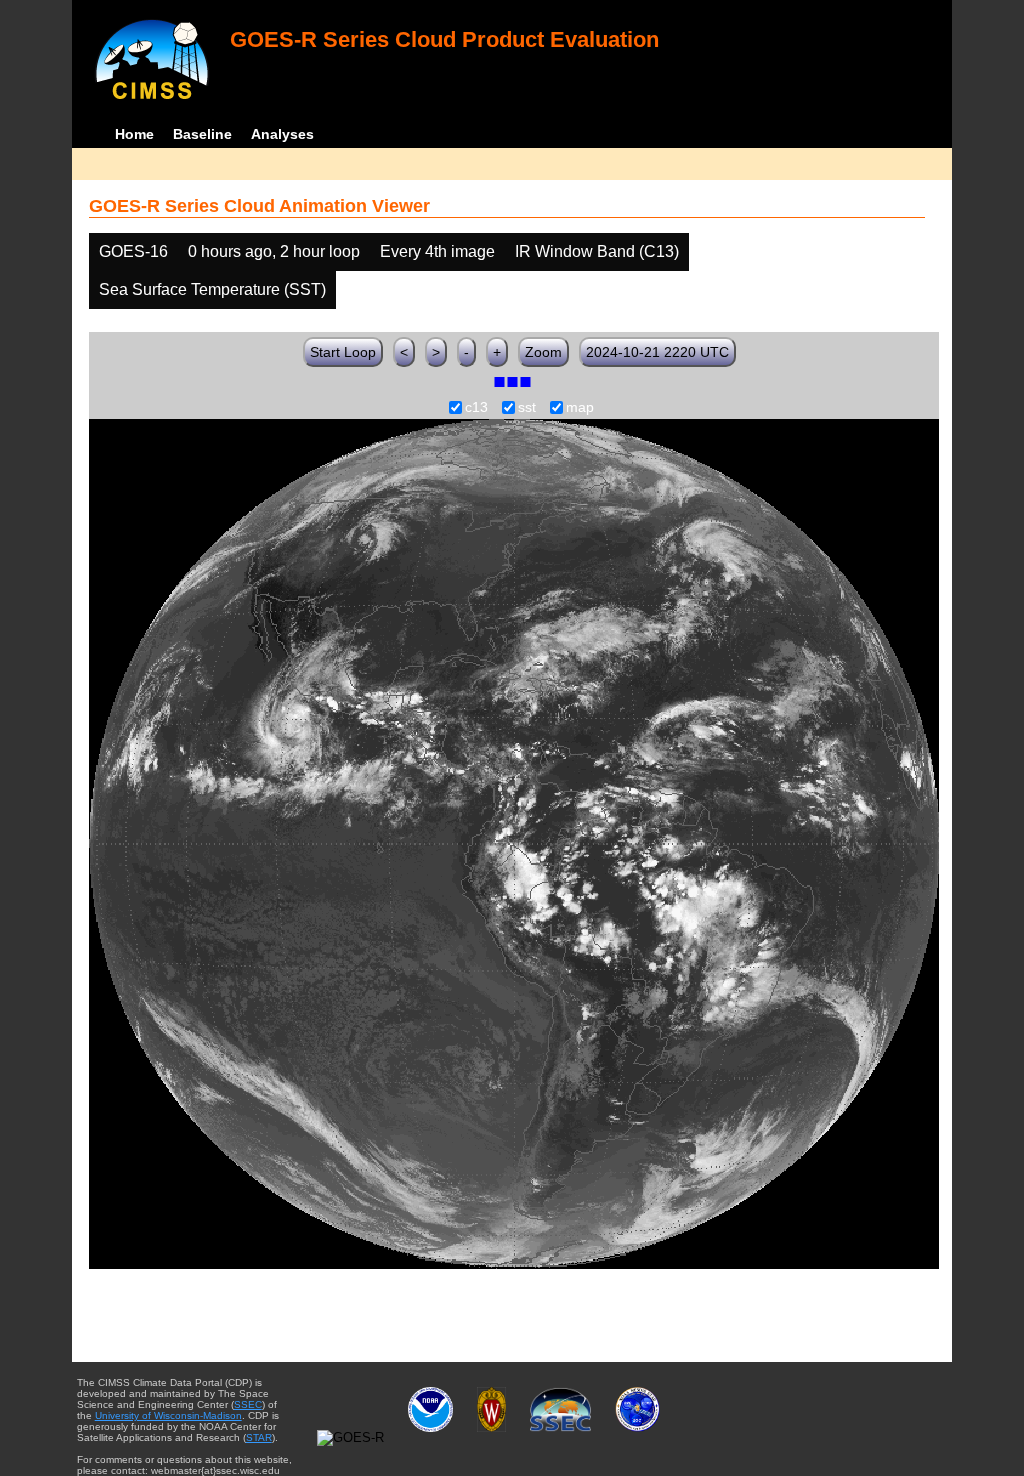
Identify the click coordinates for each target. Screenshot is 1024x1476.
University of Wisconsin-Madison (168, 1415)
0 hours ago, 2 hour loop (274, 251)
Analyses (282, 134)
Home (134, 134)
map (580, 408)
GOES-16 (133, 251)
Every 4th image (437, 251)
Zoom (543, 352)
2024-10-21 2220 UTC (657, 352)
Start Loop (343, 352)
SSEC (248, 1404)
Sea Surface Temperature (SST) (212, 289)
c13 (476, 408)
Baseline (202, 134)
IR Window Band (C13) (597, 251)
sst (527, 408)
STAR (259, 1437)
